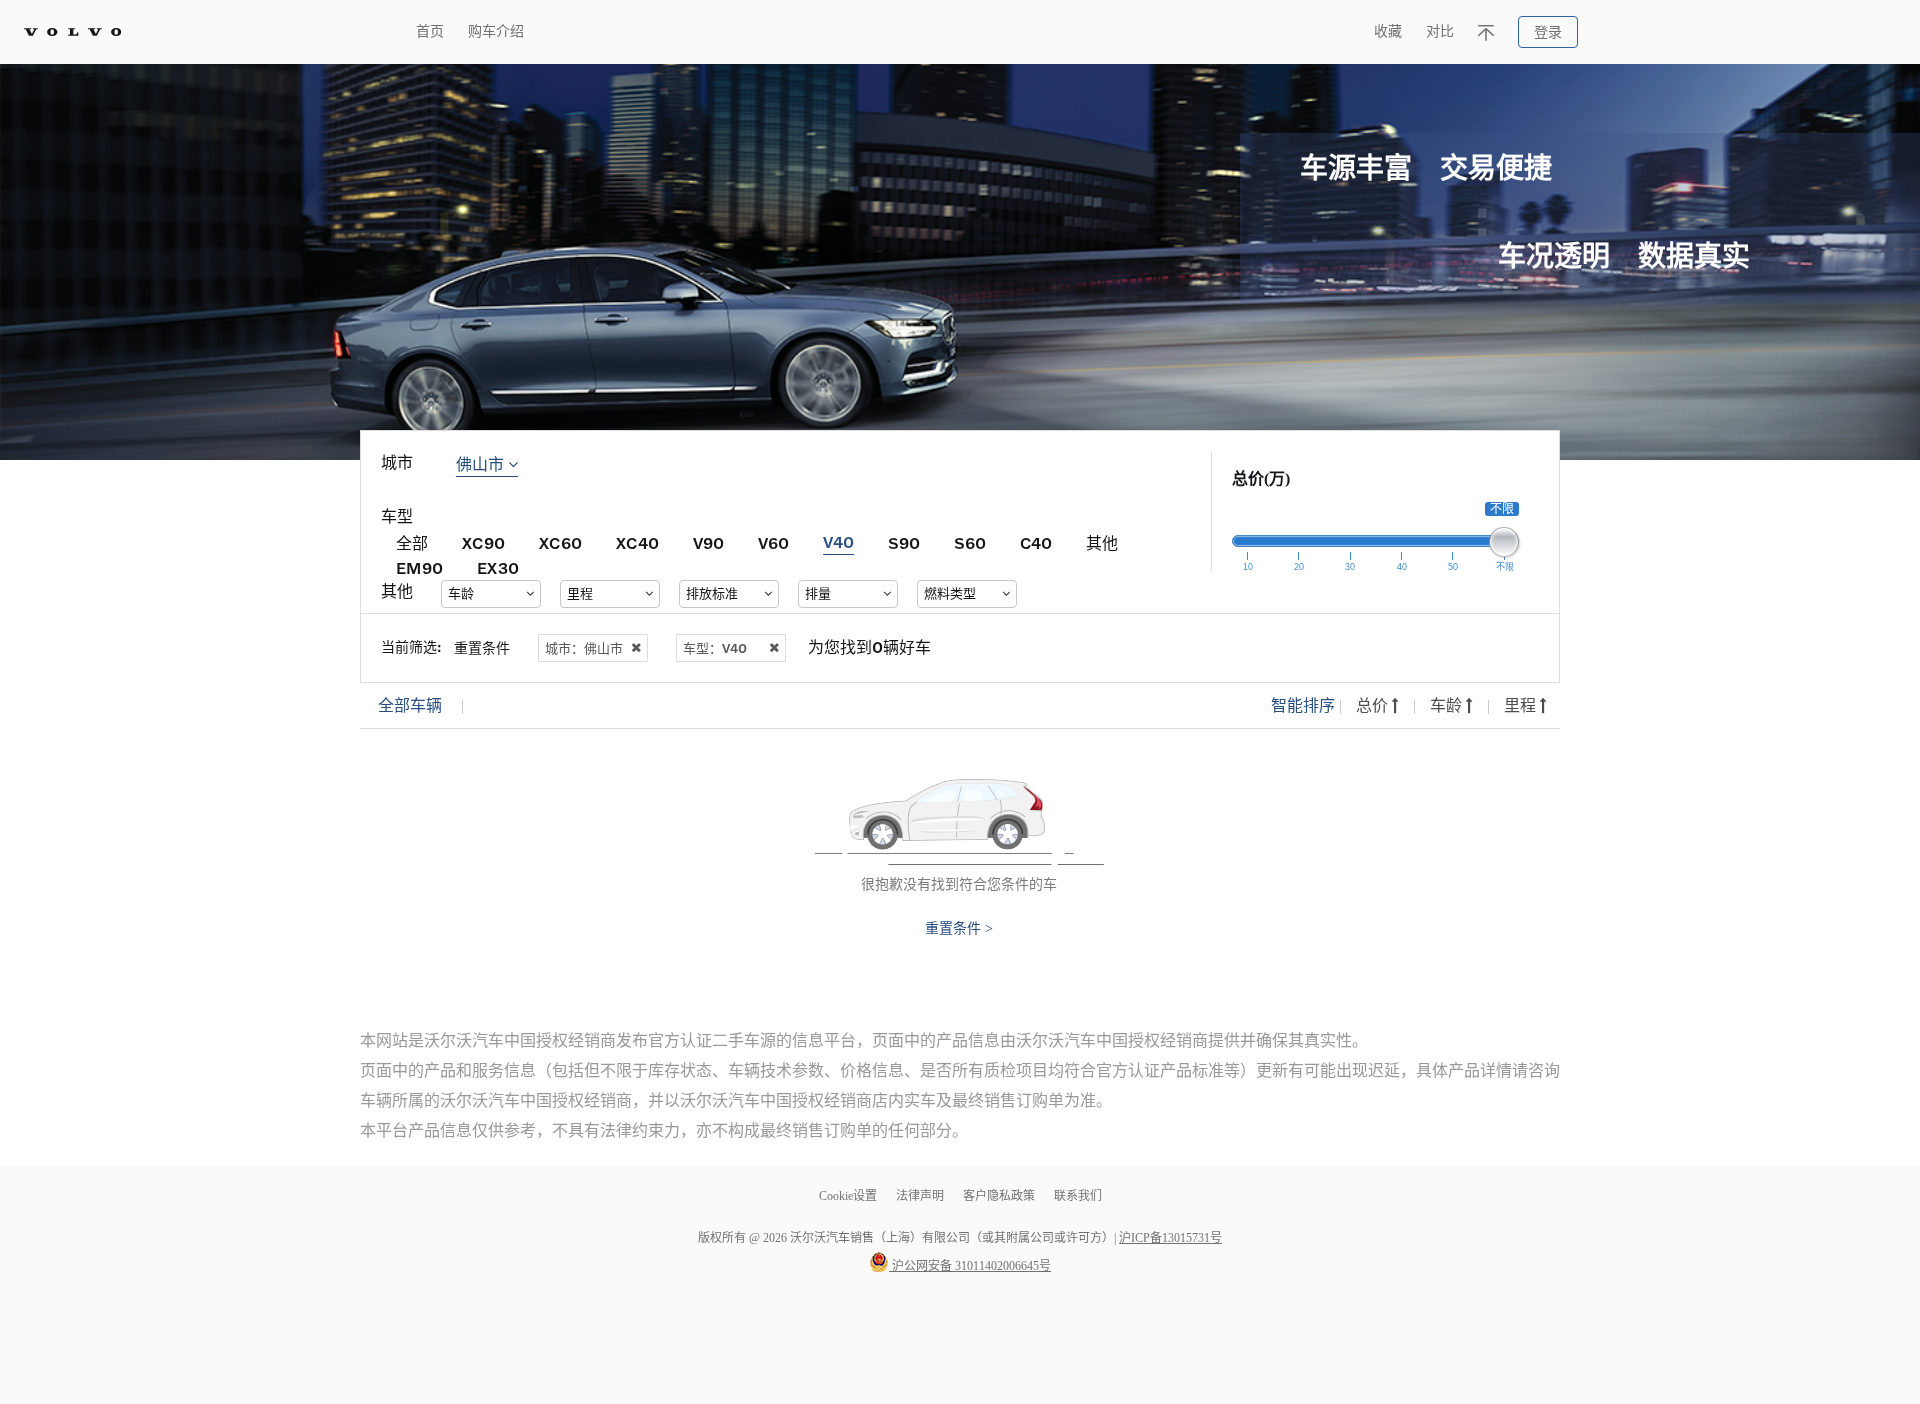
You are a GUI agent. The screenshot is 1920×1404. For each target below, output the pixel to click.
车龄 (1448, 705)
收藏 (1388, 31)
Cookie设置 (848, 1196)
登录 (1548, 32)
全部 (412, 542)
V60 (773, 542)
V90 (708, 542)
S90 (904, 542)
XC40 (637, 542)
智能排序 (1303, 705)
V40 (838, 541)
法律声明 (921, 1196)
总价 (1374, 705)
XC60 (560, 542)
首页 (430, 31)
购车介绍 (496, 31)
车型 (397, 516)
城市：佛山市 (584, 648)
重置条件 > (959, 929)
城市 (397, 462)
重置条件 (482, 647)
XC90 (483, 542)
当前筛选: (411, 646)
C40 (1036, 542)
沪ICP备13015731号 (1170, 1238)
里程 (1522, 705)
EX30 (498, 567)
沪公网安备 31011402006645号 (970, 1266)
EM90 (419, 567)
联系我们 (1078, 1196)
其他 (1102, 542)
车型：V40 (715, 648)
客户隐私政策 (999, 1196)
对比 (1440, 31)
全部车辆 (410, 705)
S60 (970, 542)
